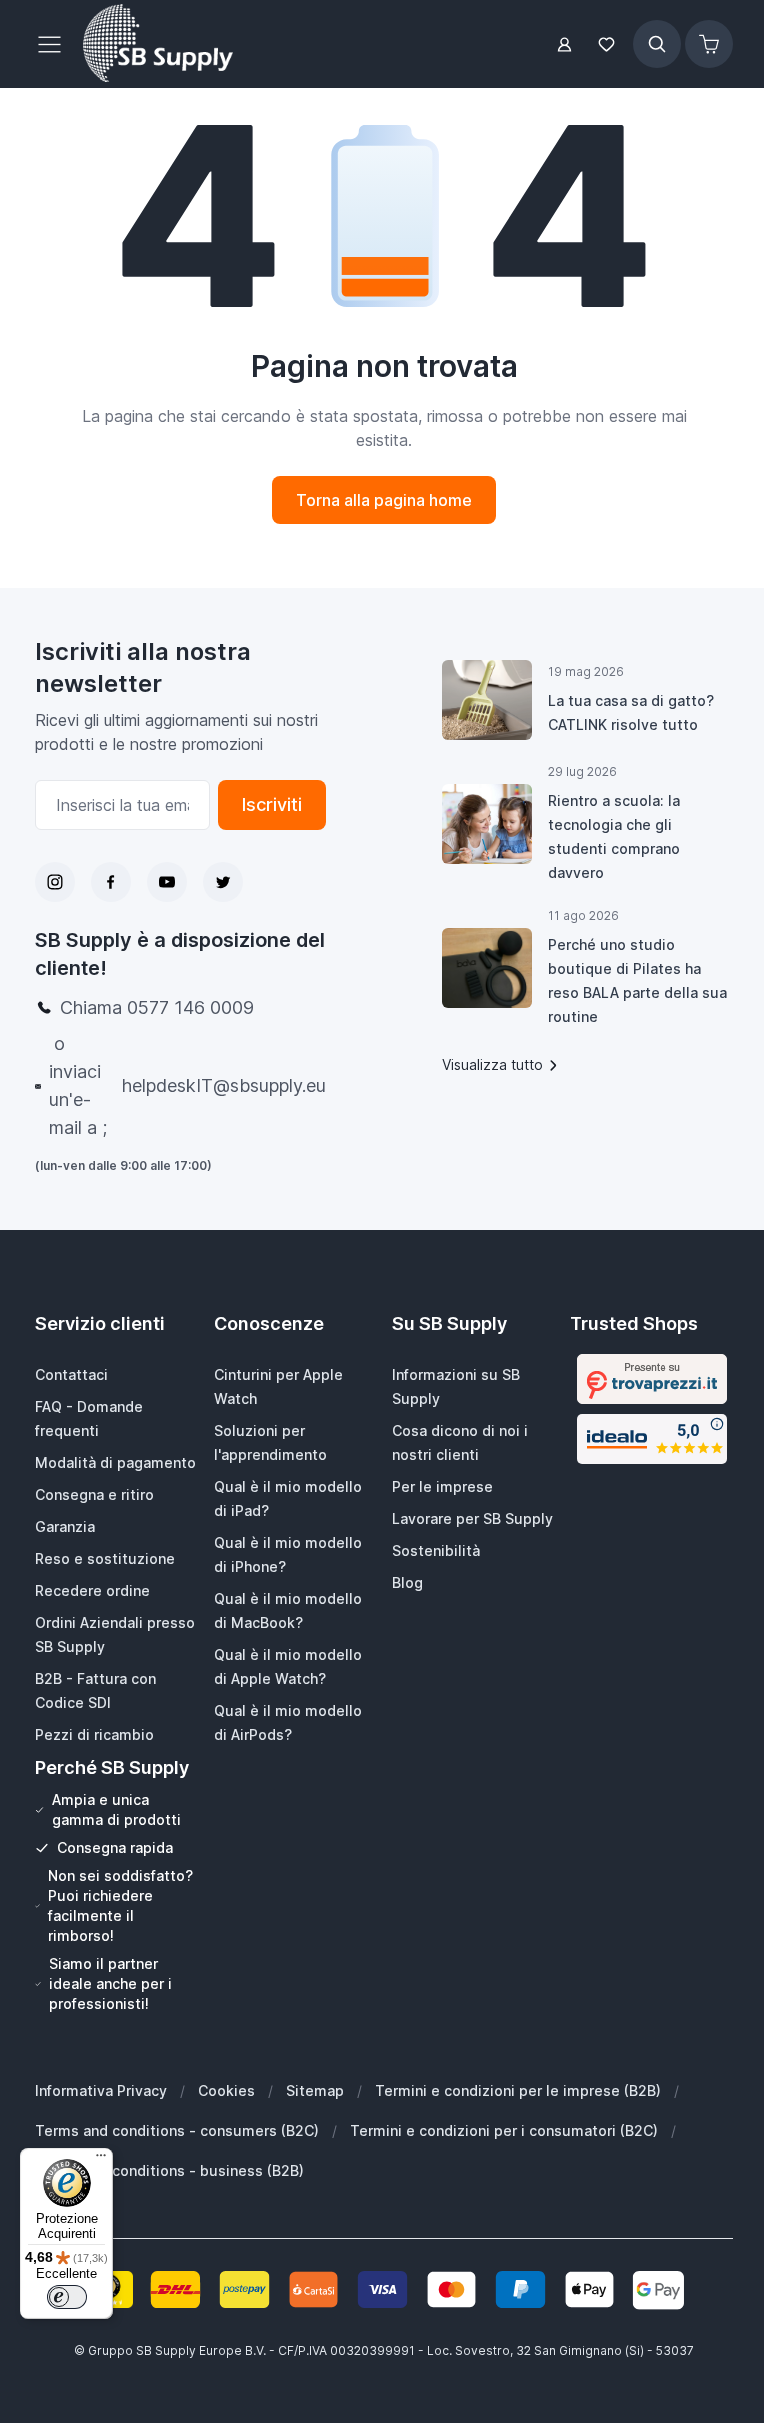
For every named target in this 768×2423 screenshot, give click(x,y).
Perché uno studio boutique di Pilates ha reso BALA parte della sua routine (637, 980)
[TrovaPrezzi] (652, 1379)
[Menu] (101, 2160)
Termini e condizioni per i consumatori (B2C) (504, 2130)
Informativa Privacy (101, 2090)
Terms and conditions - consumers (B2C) (177, 2130)
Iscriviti (272, 804)
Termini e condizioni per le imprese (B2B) (518, 2090)
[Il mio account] (564, 44)
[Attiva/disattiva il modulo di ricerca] (657, 44)
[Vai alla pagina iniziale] (158, 44)
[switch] (67, 2297)
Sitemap (315, 2090)
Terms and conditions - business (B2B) (169, 2170)
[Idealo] (652, 1439)
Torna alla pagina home (384, 500)
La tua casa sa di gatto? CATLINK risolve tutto (631, 712)
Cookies (226, 2090)
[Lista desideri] (607, 44)
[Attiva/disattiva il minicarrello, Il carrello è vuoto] (709, 44)
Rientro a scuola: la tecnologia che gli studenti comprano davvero (614, 836)
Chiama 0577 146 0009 (157, 1007)
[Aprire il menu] (55, 44)
